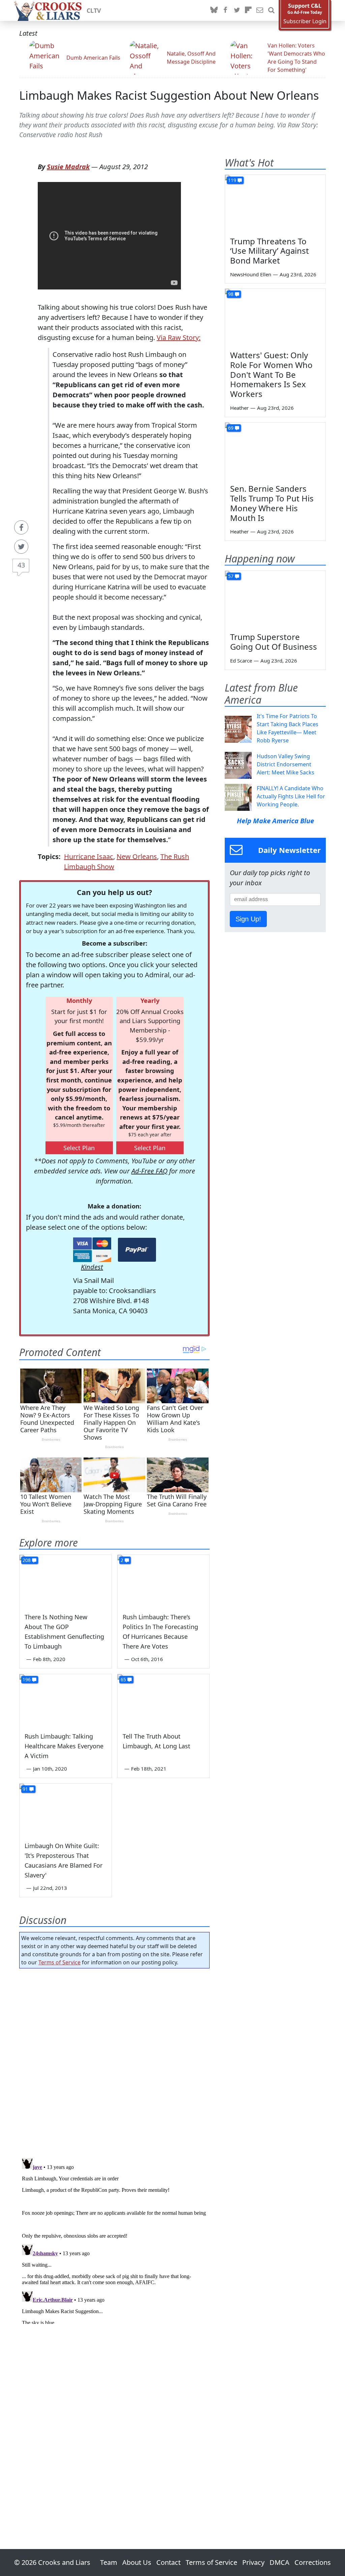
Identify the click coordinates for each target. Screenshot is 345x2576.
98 (231, 294)
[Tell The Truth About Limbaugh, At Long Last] (164, 1700)
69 (231, 428)
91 (25, 1789)
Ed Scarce (241, 661)
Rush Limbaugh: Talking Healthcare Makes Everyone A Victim (64, 1746)
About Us (137, 2562)
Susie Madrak (68, 167)
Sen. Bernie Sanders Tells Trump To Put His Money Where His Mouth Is (272, 503)
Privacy (253, 2562)
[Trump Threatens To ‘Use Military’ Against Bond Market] (275, 203)
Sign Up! (248, 919)
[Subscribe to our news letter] (260, 10)
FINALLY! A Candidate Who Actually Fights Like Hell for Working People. (291, 796)
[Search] (271, 10)
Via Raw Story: (179, 338)
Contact (168, 2562)
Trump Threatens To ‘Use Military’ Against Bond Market (270, 251)
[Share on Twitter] (21, 547)
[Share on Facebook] (21, 527)
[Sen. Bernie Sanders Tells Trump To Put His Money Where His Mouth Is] (275, 451)
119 (232, 180)
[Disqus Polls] (114, 2061)
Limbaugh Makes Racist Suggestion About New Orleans (169, 95)
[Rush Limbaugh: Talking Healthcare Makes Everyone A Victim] (66, 1700)
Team (109, 2562)
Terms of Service (59, 1962)
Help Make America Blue (275, 821)
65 (123, 1679)
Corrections (313, 2562)
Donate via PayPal (137, 1250)
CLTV (94, 10)
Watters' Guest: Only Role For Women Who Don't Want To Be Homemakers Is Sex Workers (271, 374)
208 (27, 1560)
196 (27, 1679)
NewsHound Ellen (251, 274)
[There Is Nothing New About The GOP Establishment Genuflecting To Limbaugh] (66, 1581)
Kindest (92, 1267)
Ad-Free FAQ (149, 1171)
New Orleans (137, 856)
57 (231, 576)
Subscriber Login (305, 21)
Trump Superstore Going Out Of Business (274, 642)
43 (21, 565)
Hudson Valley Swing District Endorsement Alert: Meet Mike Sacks (286, 764)
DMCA (279, 2562)
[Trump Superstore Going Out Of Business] (275, 599)
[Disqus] (114, 2240)
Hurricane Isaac (89, 856)
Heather (239, 408)
